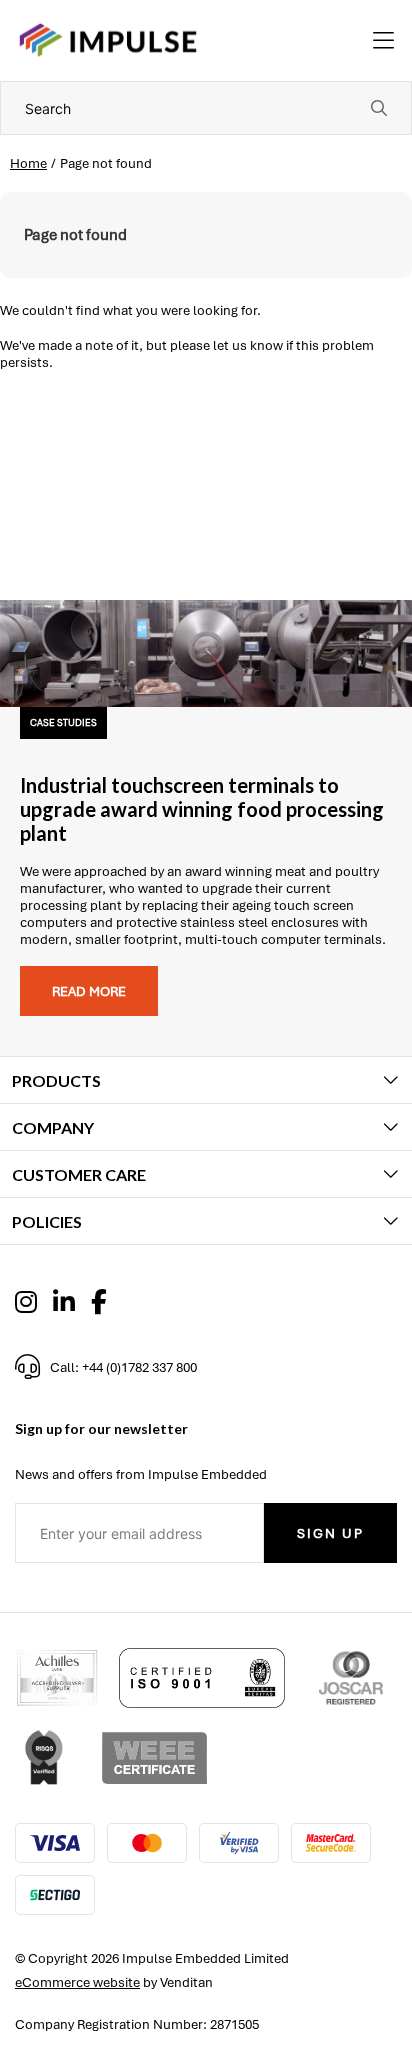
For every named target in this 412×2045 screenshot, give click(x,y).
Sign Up (330, 1533)
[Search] (379, 108)
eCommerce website (77, 1982)
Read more (89, 991)
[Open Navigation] (383, 41)
